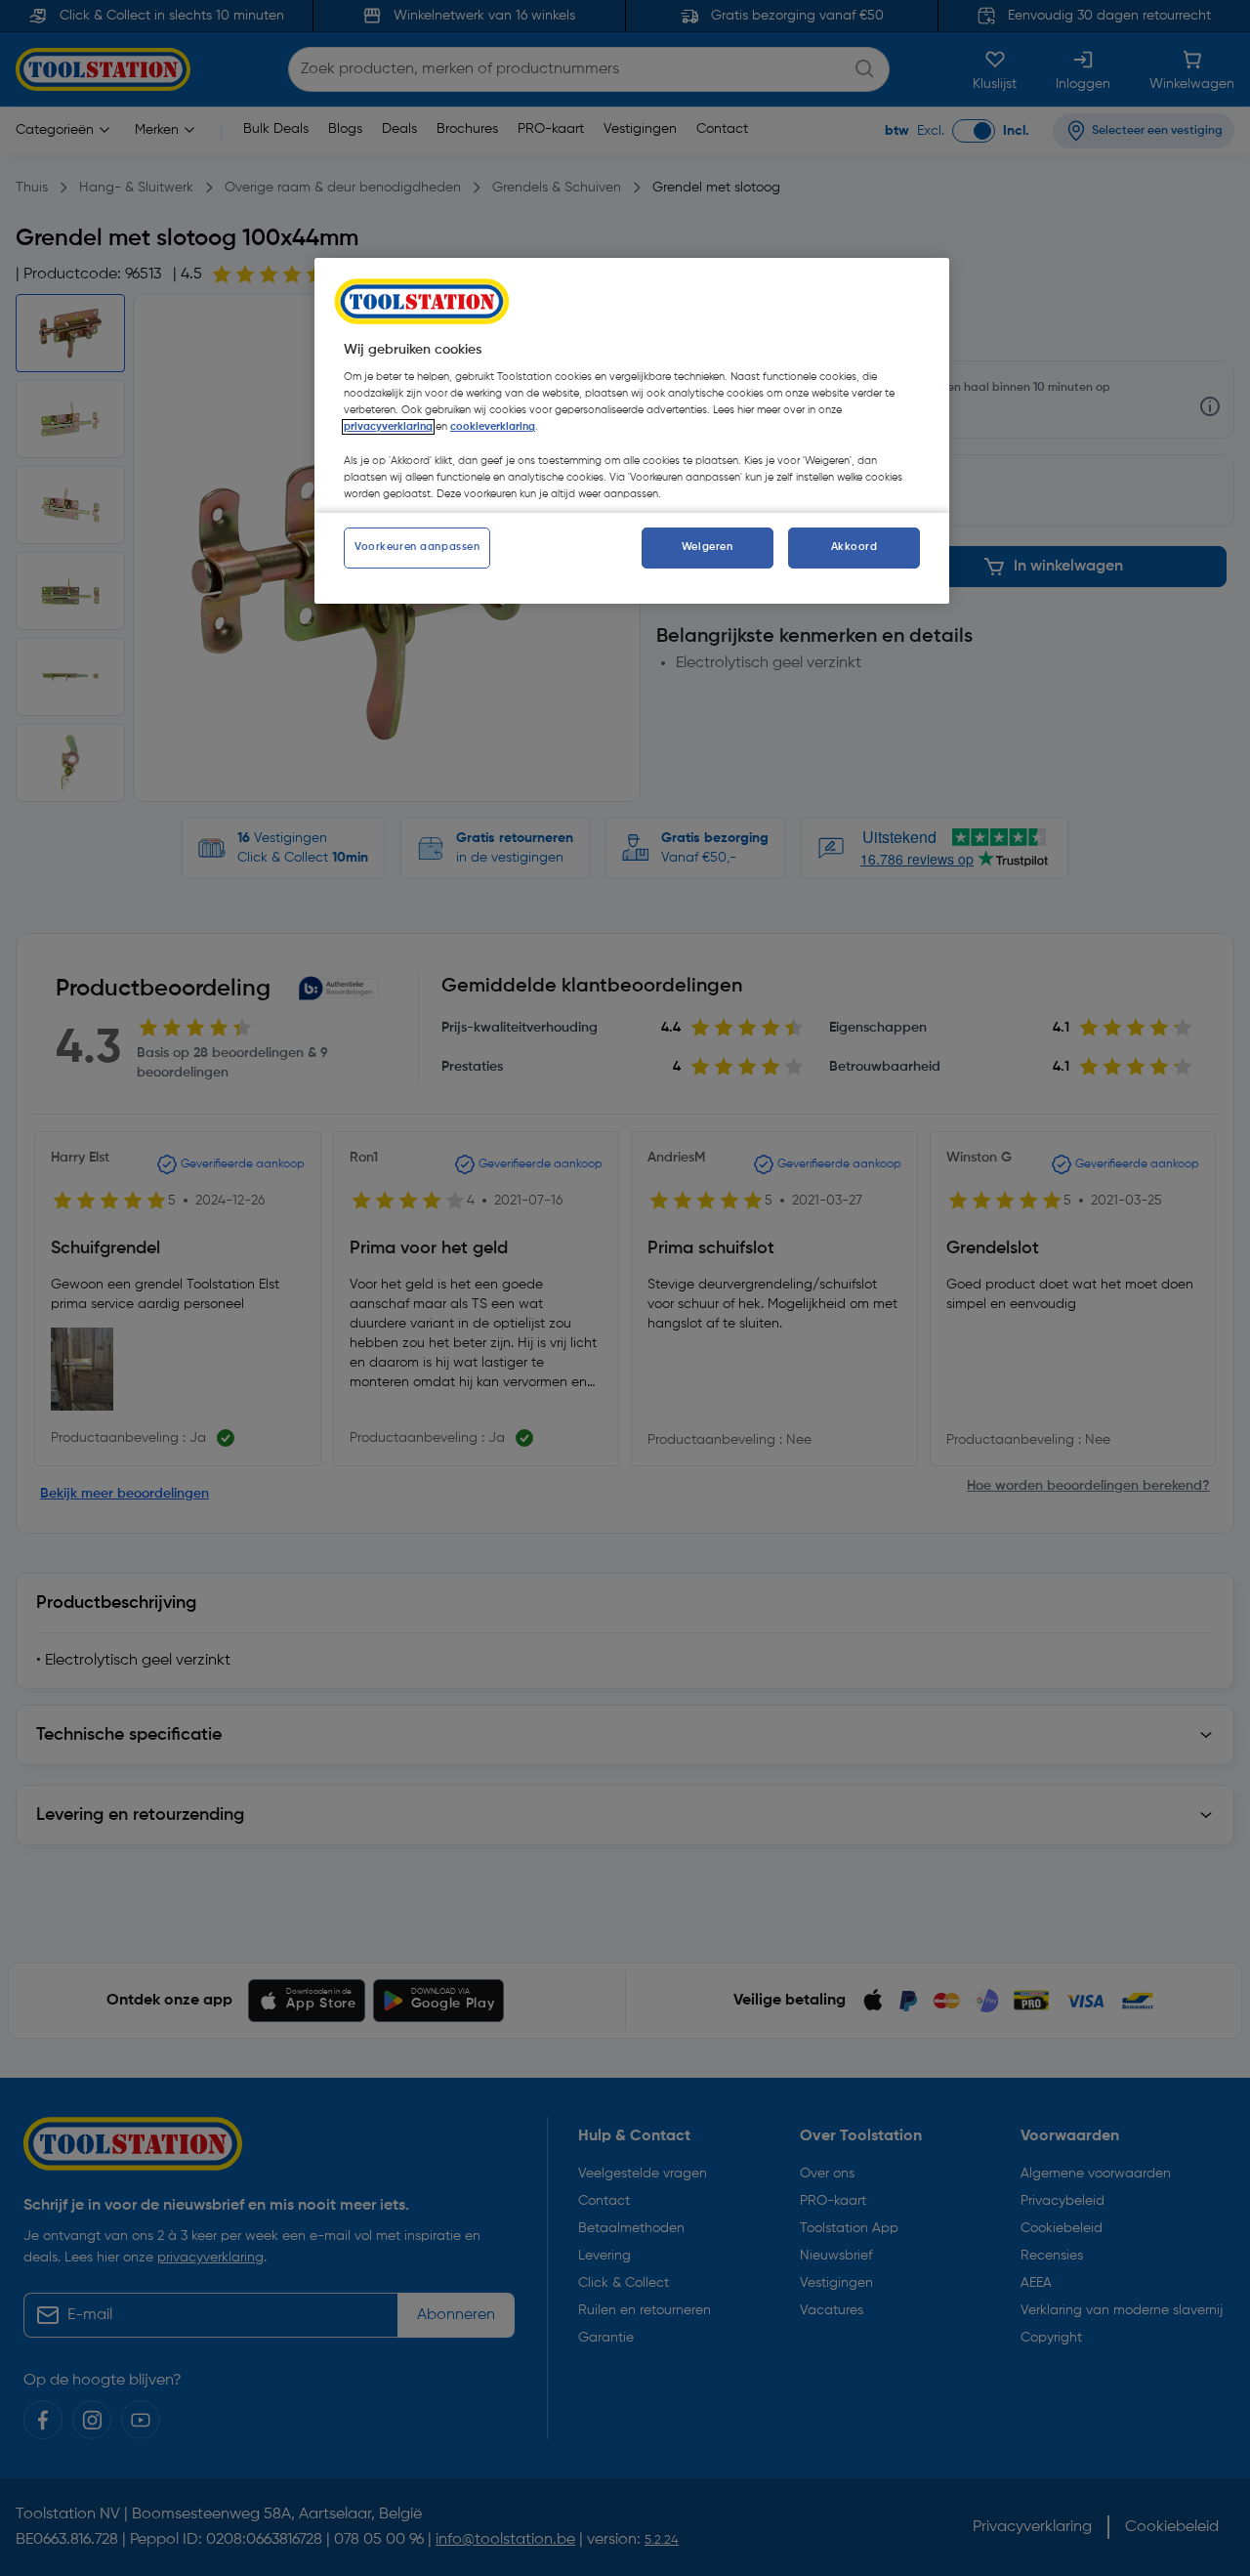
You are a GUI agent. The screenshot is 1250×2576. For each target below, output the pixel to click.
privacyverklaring (388, 427)
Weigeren (708, 547)
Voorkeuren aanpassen (417, 547)
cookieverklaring (493, 427)
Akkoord (854, 547)
